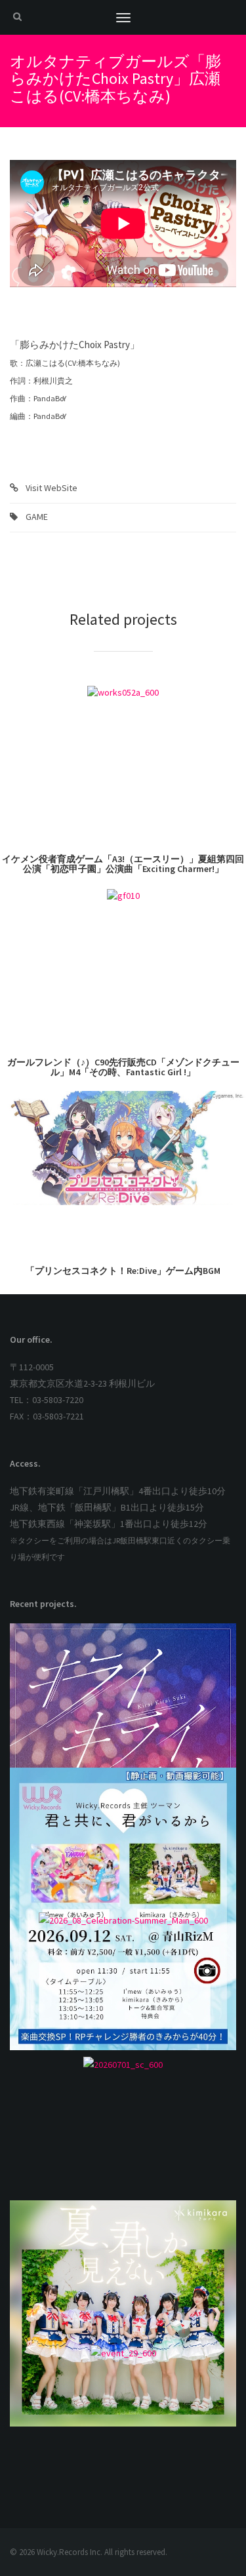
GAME (37, 517)
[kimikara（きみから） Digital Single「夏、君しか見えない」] (123, 2272)
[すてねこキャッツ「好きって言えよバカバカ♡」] (123, 2128)
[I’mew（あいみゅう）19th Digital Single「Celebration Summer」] (123, 1984)
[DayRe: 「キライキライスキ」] (123, 1695)
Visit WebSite (51, 488)
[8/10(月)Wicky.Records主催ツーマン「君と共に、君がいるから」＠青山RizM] (123, 2417)
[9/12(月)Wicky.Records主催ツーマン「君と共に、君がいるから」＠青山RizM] (123, 1840)
